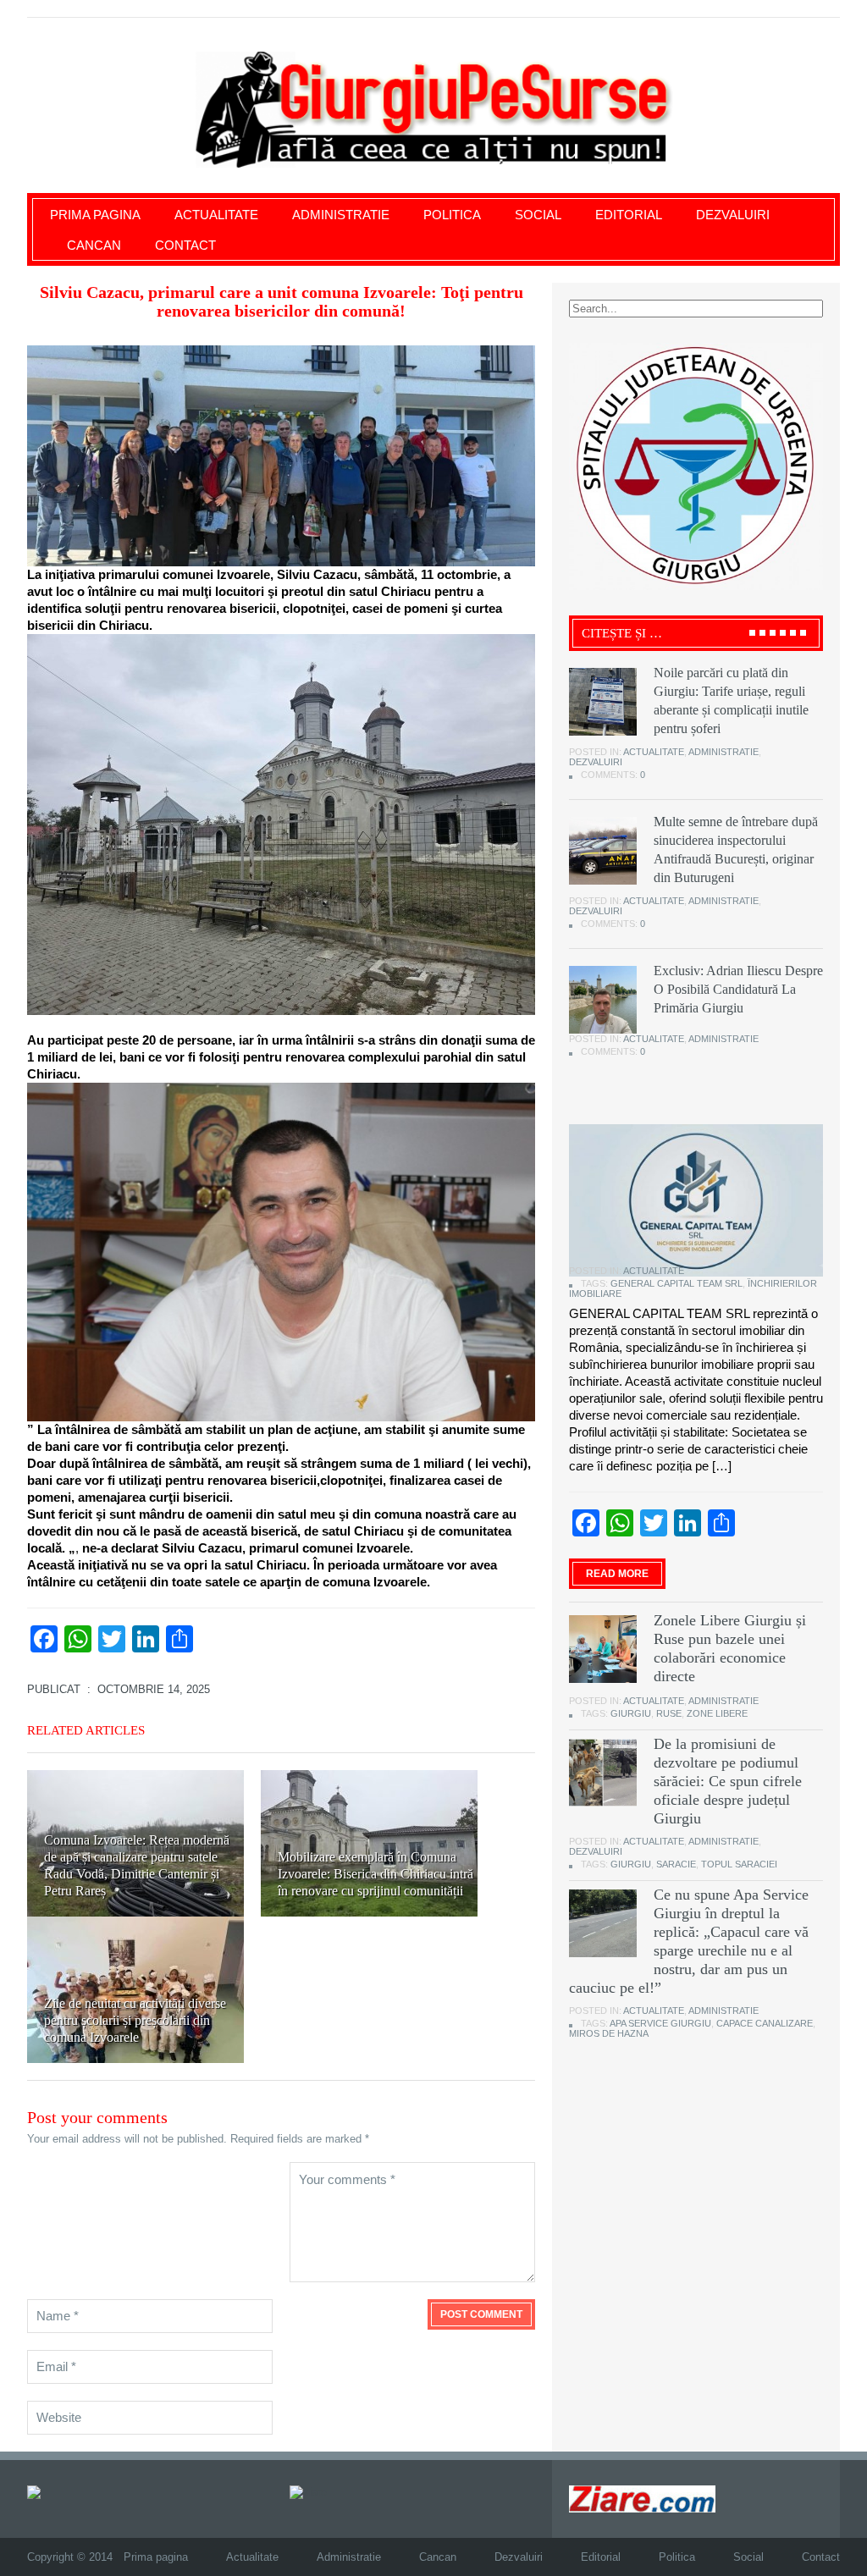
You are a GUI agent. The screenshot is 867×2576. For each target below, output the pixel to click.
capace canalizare (765, 2023)
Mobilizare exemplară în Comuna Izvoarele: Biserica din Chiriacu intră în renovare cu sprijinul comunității (376, 1874)
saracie (676, 1864)
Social (538, 215)
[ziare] (308, 2492)
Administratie (341, 215)
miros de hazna (609, 2033)
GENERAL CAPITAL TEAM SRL (676, 1283)
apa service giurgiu (660, 2023)
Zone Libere (717, 1713)
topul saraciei (739, 1864)
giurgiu (631, 1713)
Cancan (94, 245)
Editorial (629, 215)
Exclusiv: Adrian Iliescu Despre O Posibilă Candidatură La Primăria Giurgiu (738, 989)
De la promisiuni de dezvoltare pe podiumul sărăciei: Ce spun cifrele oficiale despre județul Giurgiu (728, 1781)
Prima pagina (95, 215)
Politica (452, 215)
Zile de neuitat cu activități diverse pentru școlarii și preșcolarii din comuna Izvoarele (135, 2020)
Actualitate (216, 215)
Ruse (669, 1713)
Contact (185, 245)
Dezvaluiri (733, 215)
